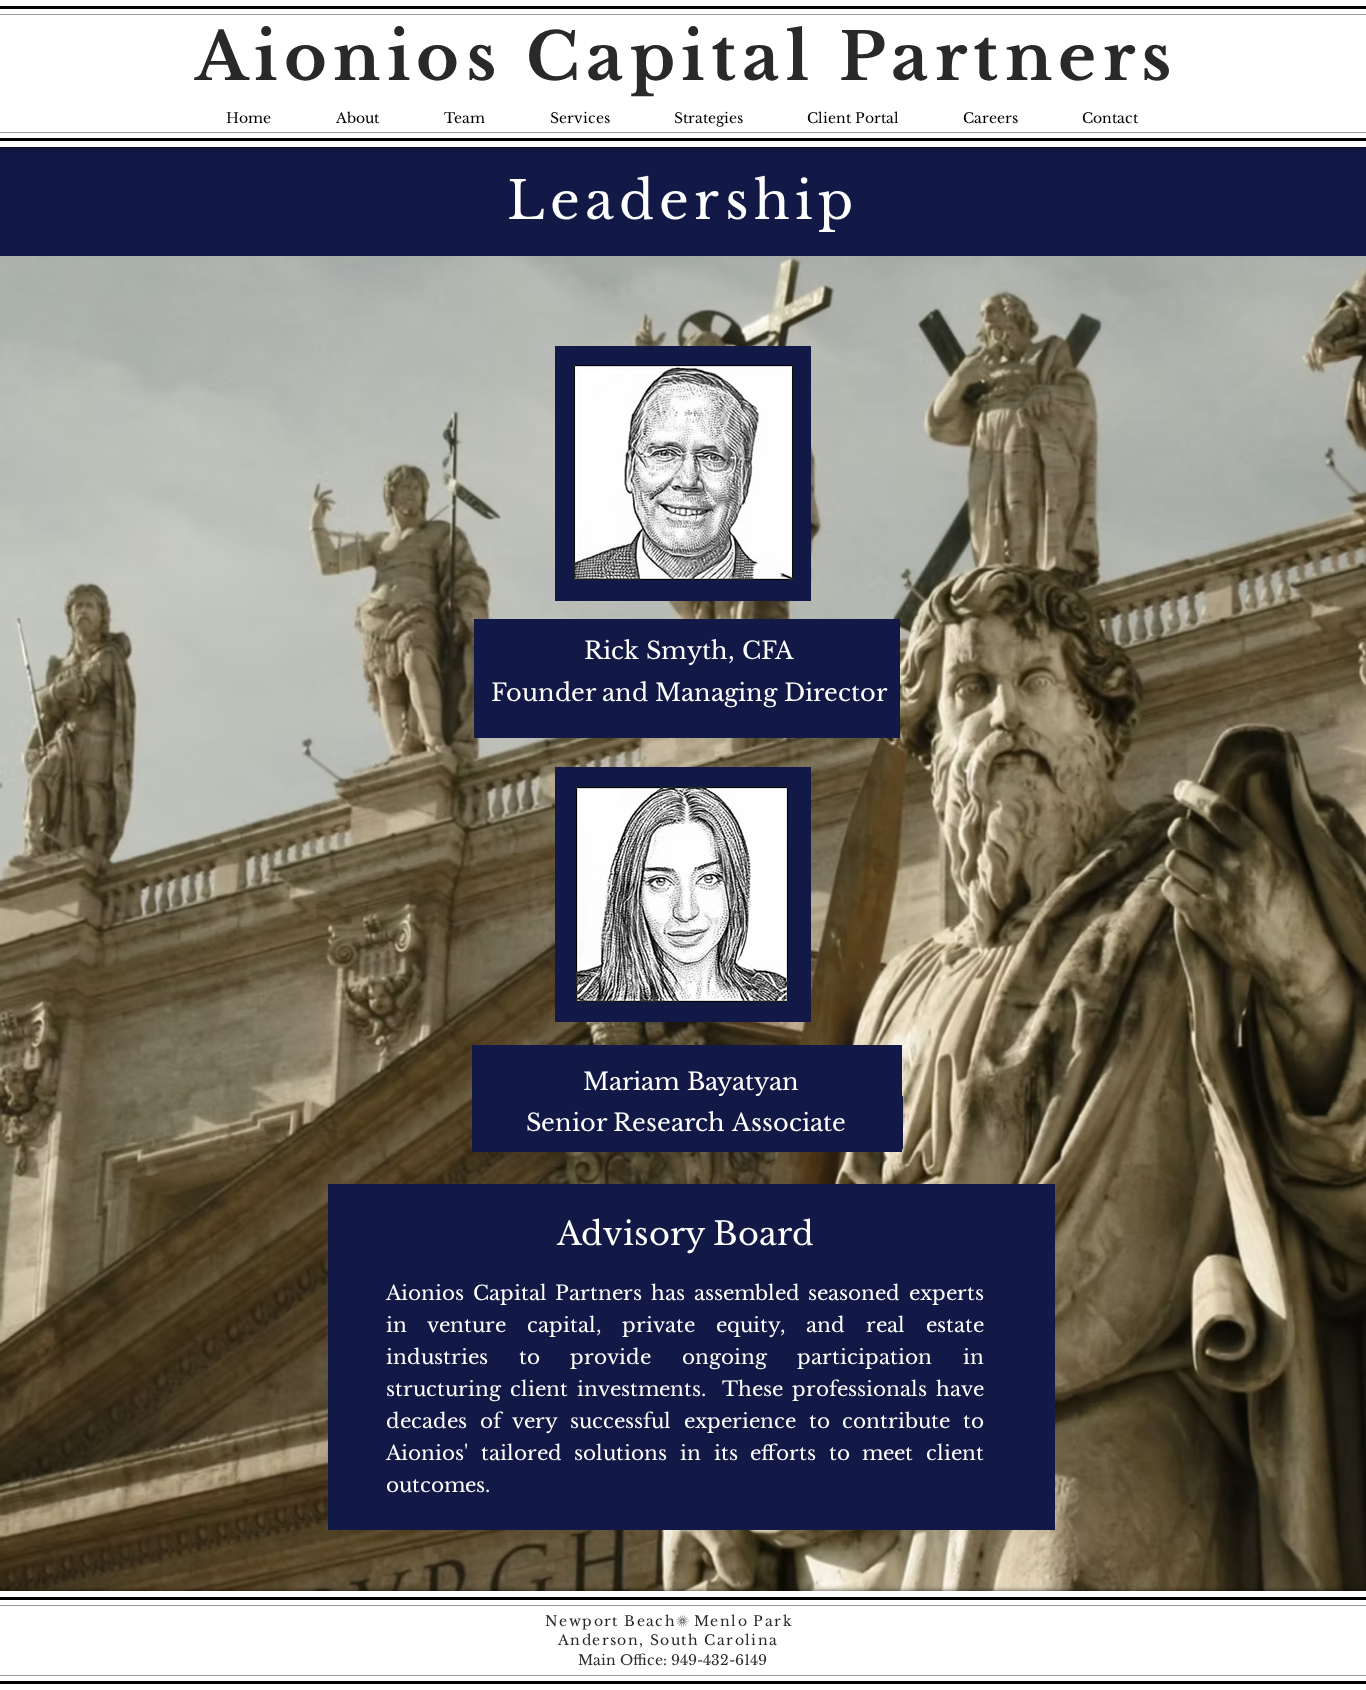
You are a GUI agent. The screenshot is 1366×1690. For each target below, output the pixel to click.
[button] (692, 650)
